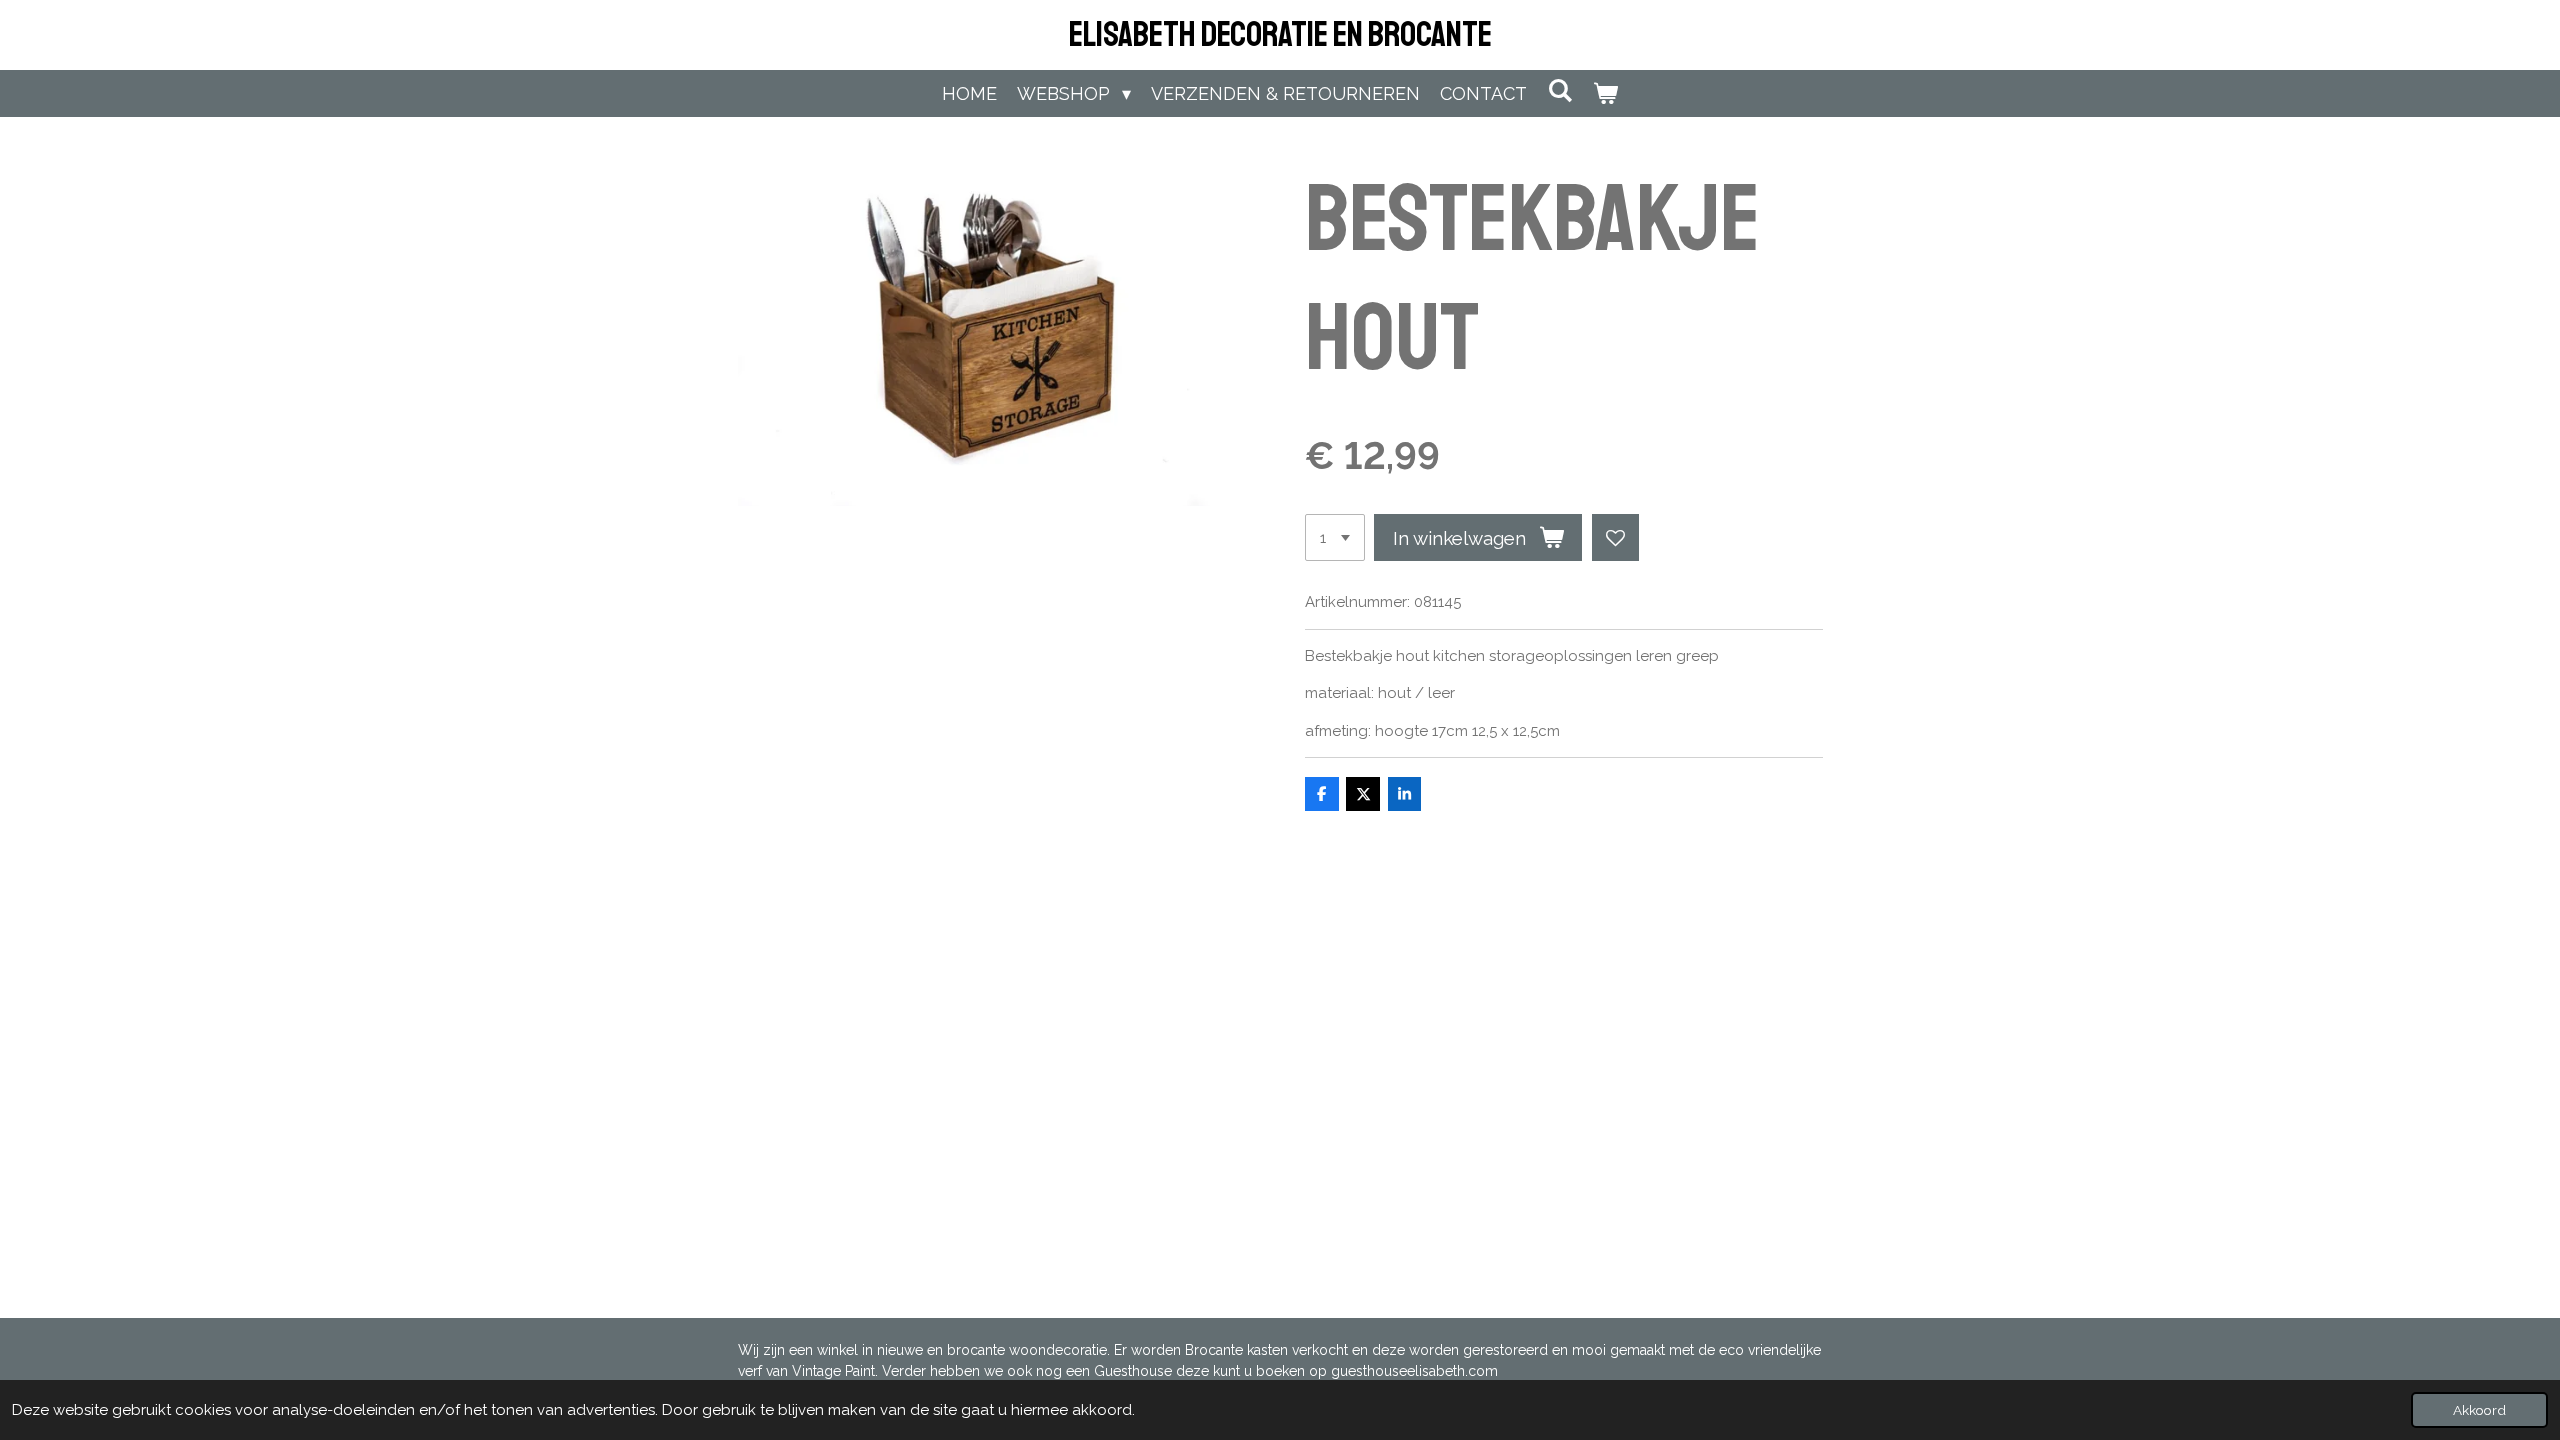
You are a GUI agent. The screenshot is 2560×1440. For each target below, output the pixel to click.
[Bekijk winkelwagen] (1605, 93)
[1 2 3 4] (1335, 537)
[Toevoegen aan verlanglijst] (1615, 537)
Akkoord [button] (2479, 1410)
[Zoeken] (1559, 90)
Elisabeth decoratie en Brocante (1280, 35)
